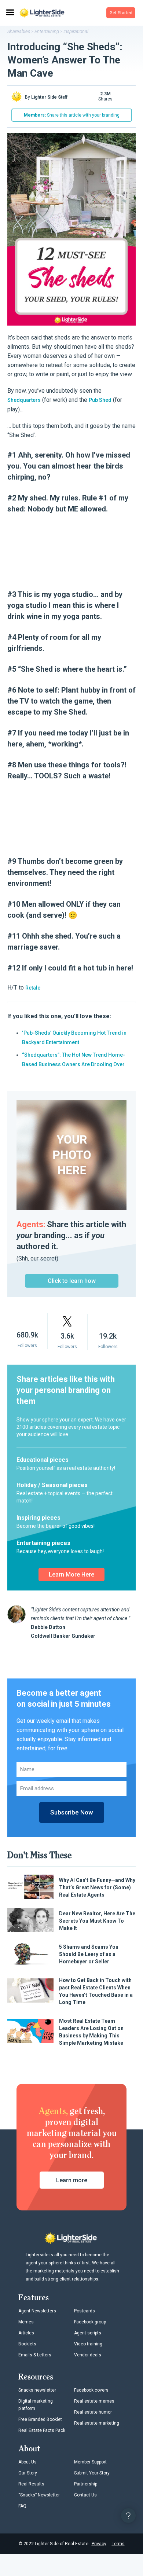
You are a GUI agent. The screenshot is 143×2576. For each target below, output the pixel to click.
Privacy (99, 2544)
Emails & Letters (35, 2355)
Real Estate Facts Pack (42, 2430)
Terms (118, 2544)
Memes (26, 2322)
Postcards (85, 2311)
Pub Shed (100, 400)
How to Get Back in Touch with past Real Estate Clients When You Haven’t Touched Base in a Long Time (96, 1991)
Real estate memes (94, 2401)
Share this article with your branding (72, 115)
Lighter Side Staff (49, 97)
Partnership (86, 2484)
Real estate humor (93, 2412)
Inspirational (76, 31)
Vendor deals (88, 2355)
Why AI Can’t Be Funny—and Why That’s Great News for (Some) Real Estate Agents (97, 1887)
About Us (27, 2462)
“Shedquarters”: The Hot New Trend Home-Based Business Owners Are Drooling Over (74, 1060)
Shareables (19, 31)
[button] (121, 13)
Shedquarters (24, 400)
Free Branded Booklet (40, 2419)
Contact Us (85, 2495)
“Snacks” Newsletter (39, 2495)
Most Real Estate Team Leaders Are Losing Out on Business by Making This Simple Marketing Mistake (91, 2032)
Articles (26, 2333)
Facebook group (90, 2322)
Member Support (90, 2462)
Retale (33, 988)
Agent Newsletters (37, 2311)
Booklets (27, 2344)
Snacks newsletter (37, 2390)
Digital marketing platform (36, 2405)
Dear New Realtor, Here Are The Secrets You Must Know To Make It (97, 1921)
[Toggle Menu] (10, 13)
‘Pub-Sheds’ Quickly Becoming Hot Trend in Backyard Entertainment (74, 1038)
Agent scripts (88, 2333)
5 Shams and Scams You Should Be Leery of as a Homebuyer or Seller (89, 1954)
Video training (88, 2344)
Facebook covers (91, 2390)
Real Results (31, 2484)
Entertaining (47, 31)
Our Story (28, 2473)
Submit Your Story (92, 2473)
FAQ (22, 2506)
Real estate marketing (97, 2423)
